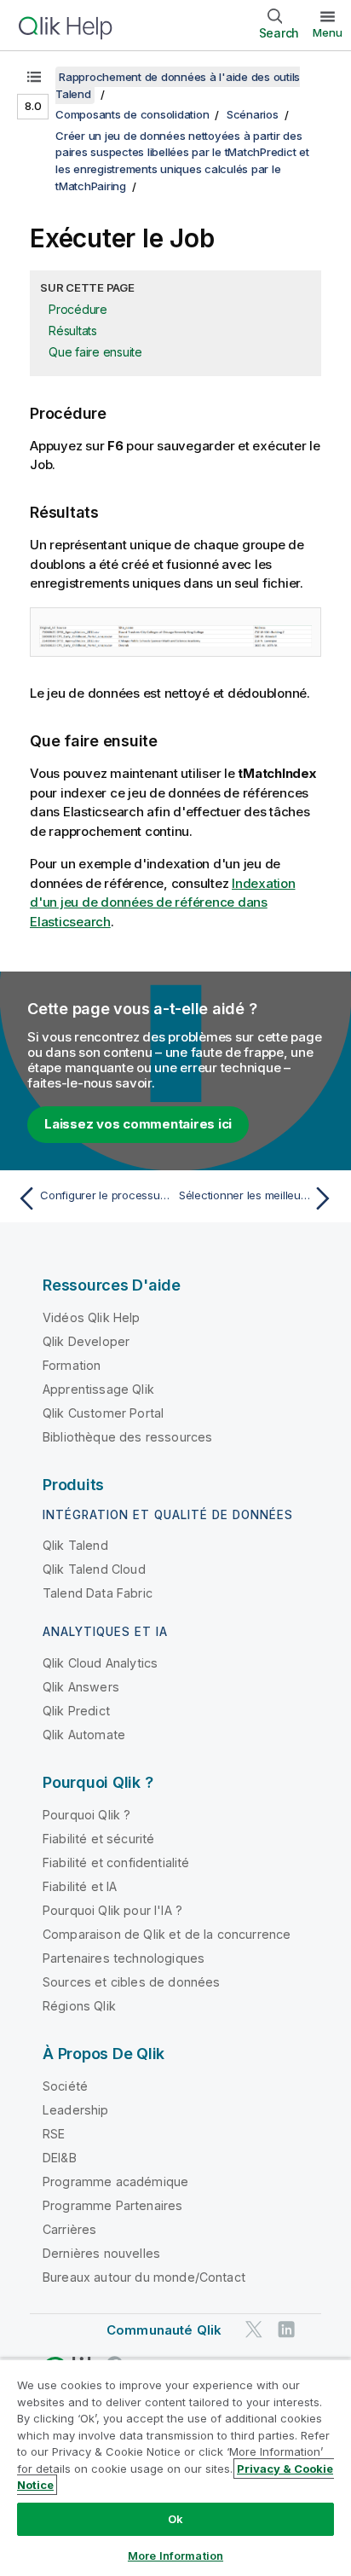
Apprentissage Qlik (98, 1389)
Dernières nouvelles (101, 2253)
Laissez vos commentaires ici (138, 1124)
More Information (175, 2556)
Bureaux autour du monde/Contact (144, 2277)
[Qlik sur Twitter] (254, 2329)
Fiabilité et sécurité (98, 1839)
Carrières (69, 2229)
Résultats (73, 331)
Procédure (78, 309)
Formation (72, 1365)
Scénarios (253, 114)
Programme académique (115, 2181)
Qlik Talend (75, 1545)
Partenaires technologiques (124, 1958)
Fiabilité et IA (80, 1886)
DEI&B (60, 2158)
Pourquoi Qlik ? (86, 1815)
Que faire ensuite (95, 352)
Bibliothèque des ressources (127, 1437)
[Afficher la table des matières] (34, 77)
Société (65, 2086)
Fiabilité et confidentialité (116, 1862)
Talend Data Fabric (98, 1593)
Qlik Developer (86, 1341)
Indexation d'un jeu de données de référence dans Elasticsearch (163, 902)
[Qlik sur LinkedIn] (286, 2329)
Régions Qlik (79, 2006)
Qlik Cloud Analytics (100, 1663)
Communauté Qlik (164, 2330)
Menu (328, 32)
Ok (175, 2519)
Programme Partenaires (112, 2205)
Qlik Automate (84, 1735)
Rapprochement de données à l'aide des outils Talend (178, 85)
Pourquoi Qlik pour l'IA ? (112, 1910)
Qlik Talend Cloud (94, 1569)
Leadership (76, 2110)
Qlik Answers (81, 1687)
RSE (54, 2134)
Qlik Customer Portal (103, 1413)
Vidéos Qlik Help (92, 1317)
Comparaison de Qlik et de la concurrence (167, 1934)
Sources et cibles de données (131, 1982)
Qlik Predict (76, 1711)
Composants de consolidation (132, 114)
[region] (175, 2467)
